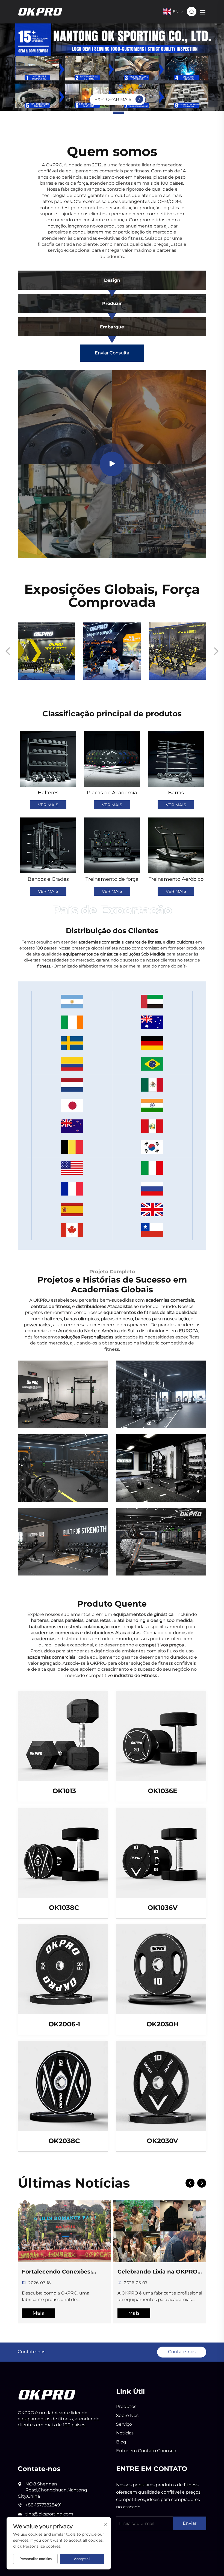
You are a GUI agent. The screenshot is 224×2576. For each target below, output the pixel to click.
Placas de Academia (112, 793)
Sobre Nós (127, 2415)
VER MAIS (48, 805)
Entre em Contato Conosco (146, 2451)
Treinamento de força (112, 879)
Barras (176, 793)
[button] (105, 113)
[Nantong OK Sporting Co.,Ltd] (40, 11)
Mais (38, 2313)
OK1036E (163, 1791)
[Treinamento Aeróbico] (176, 845)
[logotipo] (47, 2394)
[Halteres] (48, 759)
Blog (121, 2442)
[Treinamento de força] (112, 845)
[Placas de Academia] (112, 759)
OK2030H (162, 2024)
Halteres (48, 793)
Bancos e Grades (48, 879)
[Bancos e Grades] (48, 845)
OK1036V (163, 1908)
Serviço (124, 2424)
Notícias (125, 2433)
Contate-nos (182, 2352)
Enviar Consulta (112, 353)
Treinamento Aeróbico (176, 879)
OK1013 (64, 1791)
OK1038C (64, 1908)
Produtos (126, 2406)
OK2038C (64, 2141)
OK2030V (162, 2141)
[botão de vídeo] (112, 464)
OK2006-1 (64, 2024)
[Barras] (176, 759)
